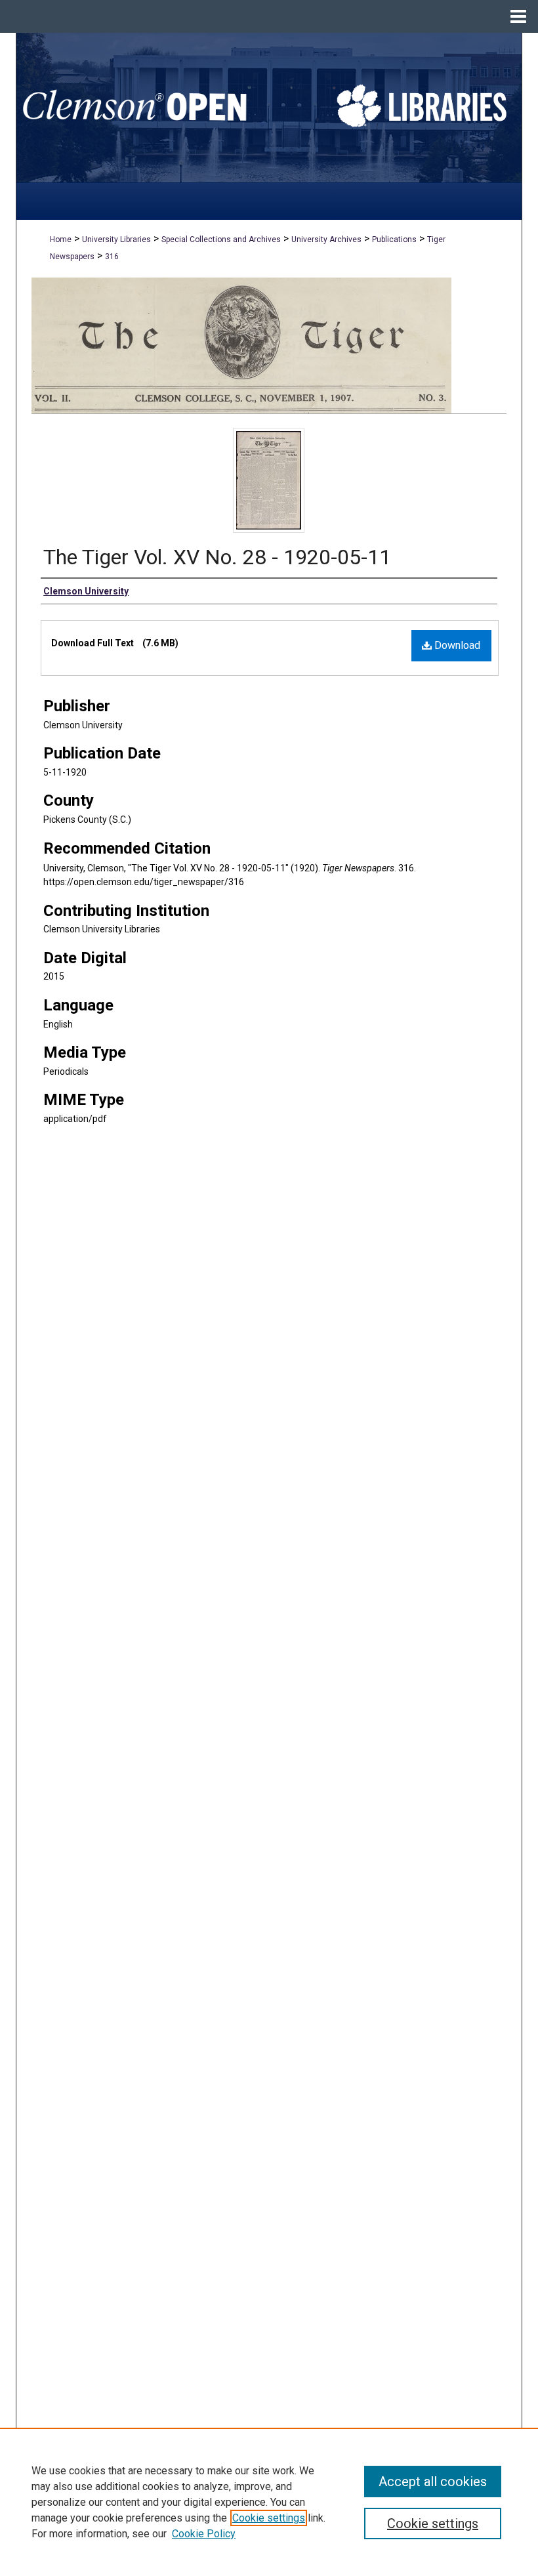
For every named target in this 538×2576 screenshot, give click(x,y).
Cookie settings (269, 2518)
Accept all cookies (433, 2482)
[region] (269, 2502)
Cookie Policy (204, 2534)
